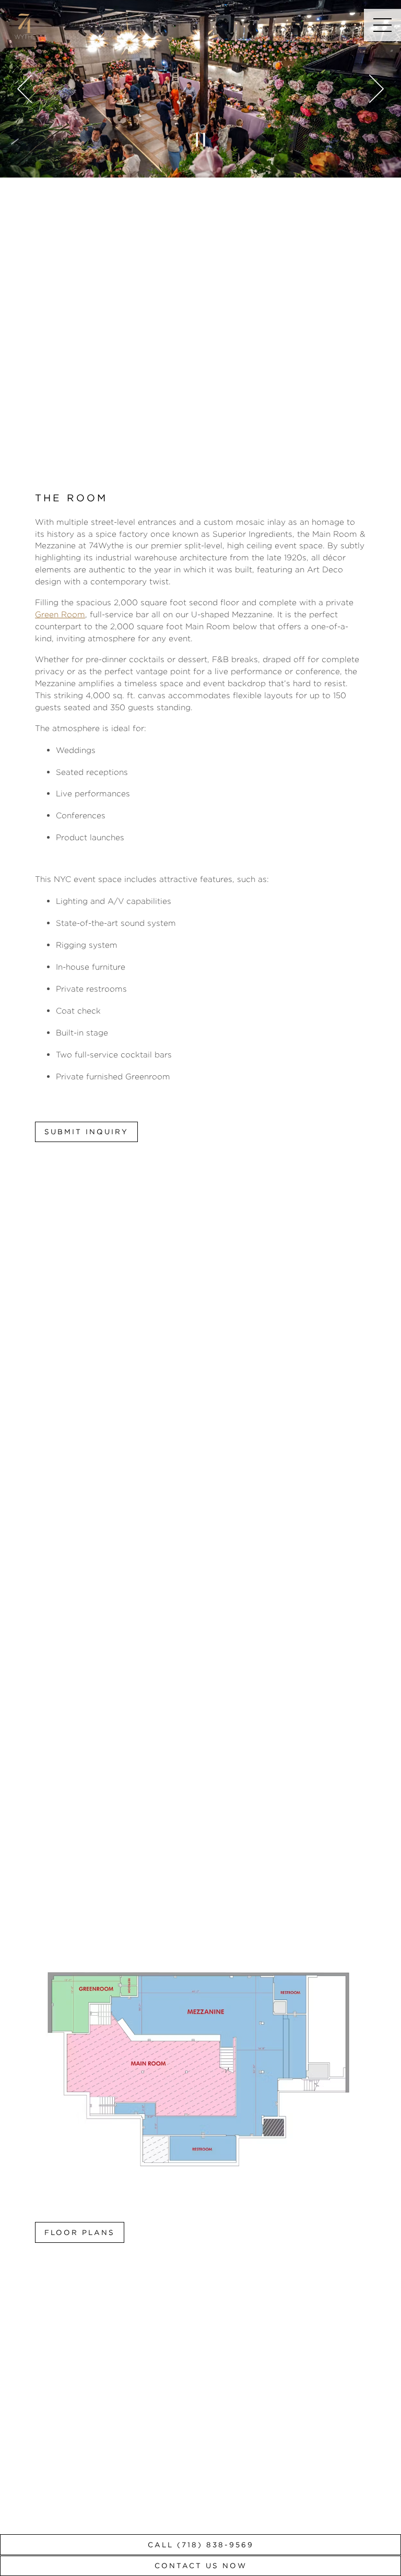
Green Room (60, 614)
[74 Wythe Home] (25, 25)
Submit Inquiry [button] (86, 1132)
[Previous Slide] (25, 89)
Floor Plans (80, 2232)
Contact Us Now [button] (201, 2566)
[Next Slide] (376, 89)
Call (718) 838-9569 (201, 2545)
